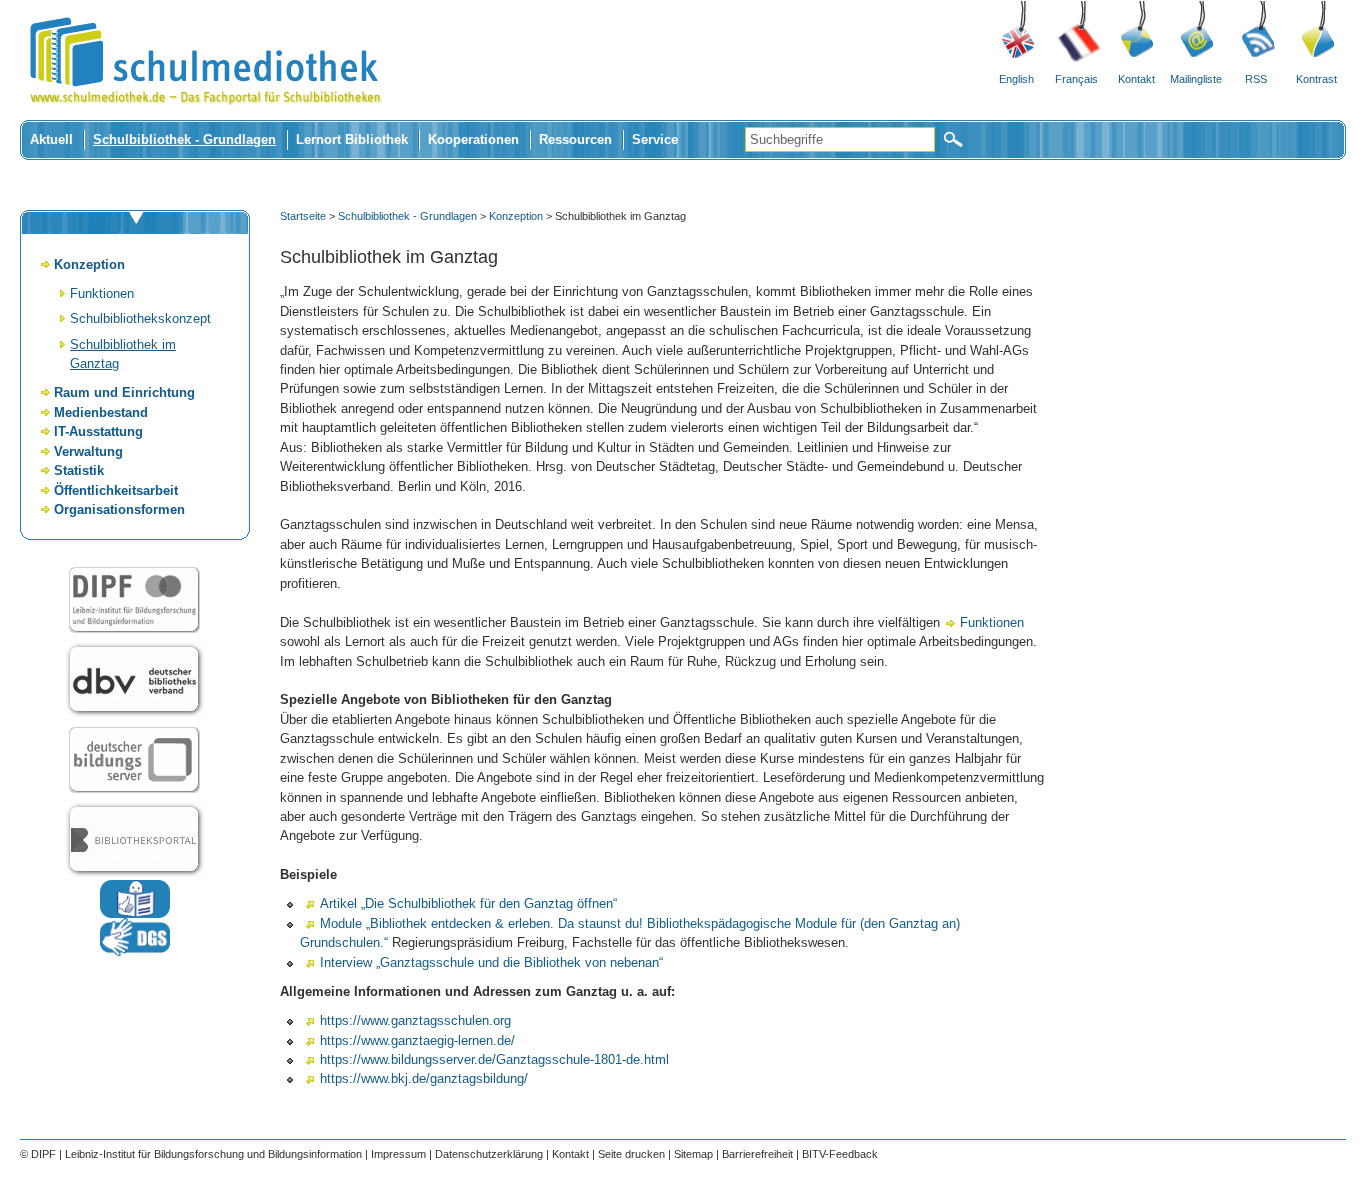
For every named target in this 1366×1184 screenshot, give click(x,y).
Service (655, 139)
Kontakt (1136, 79)
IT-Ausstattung (98, 431)
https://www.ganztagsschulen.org (415, 1020)
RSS (1256, 79)
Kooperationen (473, 139)
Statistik (79, 470)
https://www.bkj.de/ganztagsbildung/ (424, 1078)
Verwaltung (88, 451)
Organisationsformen (119, 509)
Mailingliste (1196, 79)
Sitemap (693, 1154)
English (1016, 79)
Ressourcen (575, 139)
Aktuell (51, 139)
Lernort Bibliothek (352, 139)
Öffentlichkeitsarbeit (116, 490)
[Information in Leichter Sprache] (135, 913)
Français (1076, 79)
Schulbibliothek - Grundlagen (184, 139)
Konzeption (89, 264)
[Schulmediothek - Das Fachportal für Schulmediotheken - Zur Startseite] (205, 115)
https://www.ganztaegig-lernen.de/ (417, 1040)
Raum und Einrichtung (124, 392)
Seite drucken (631, 1154)
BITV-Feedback (840, 1154)
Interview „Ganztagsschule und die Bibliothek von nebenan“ (491, 962)
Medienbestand (101, 412)
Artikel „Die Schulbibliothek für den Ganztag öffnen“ (468, 903)
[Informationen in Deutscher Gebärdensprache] (135, 951)
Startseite (303, 216)
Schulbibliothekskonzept (140, 318)
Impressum (398, 1154)
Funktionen (102, 293)
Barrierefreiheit (757, 1154)
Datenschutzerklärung (489, 1154)
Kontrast (1316, 79)
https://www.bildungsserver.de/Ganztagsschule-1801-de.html (494, 1059)
